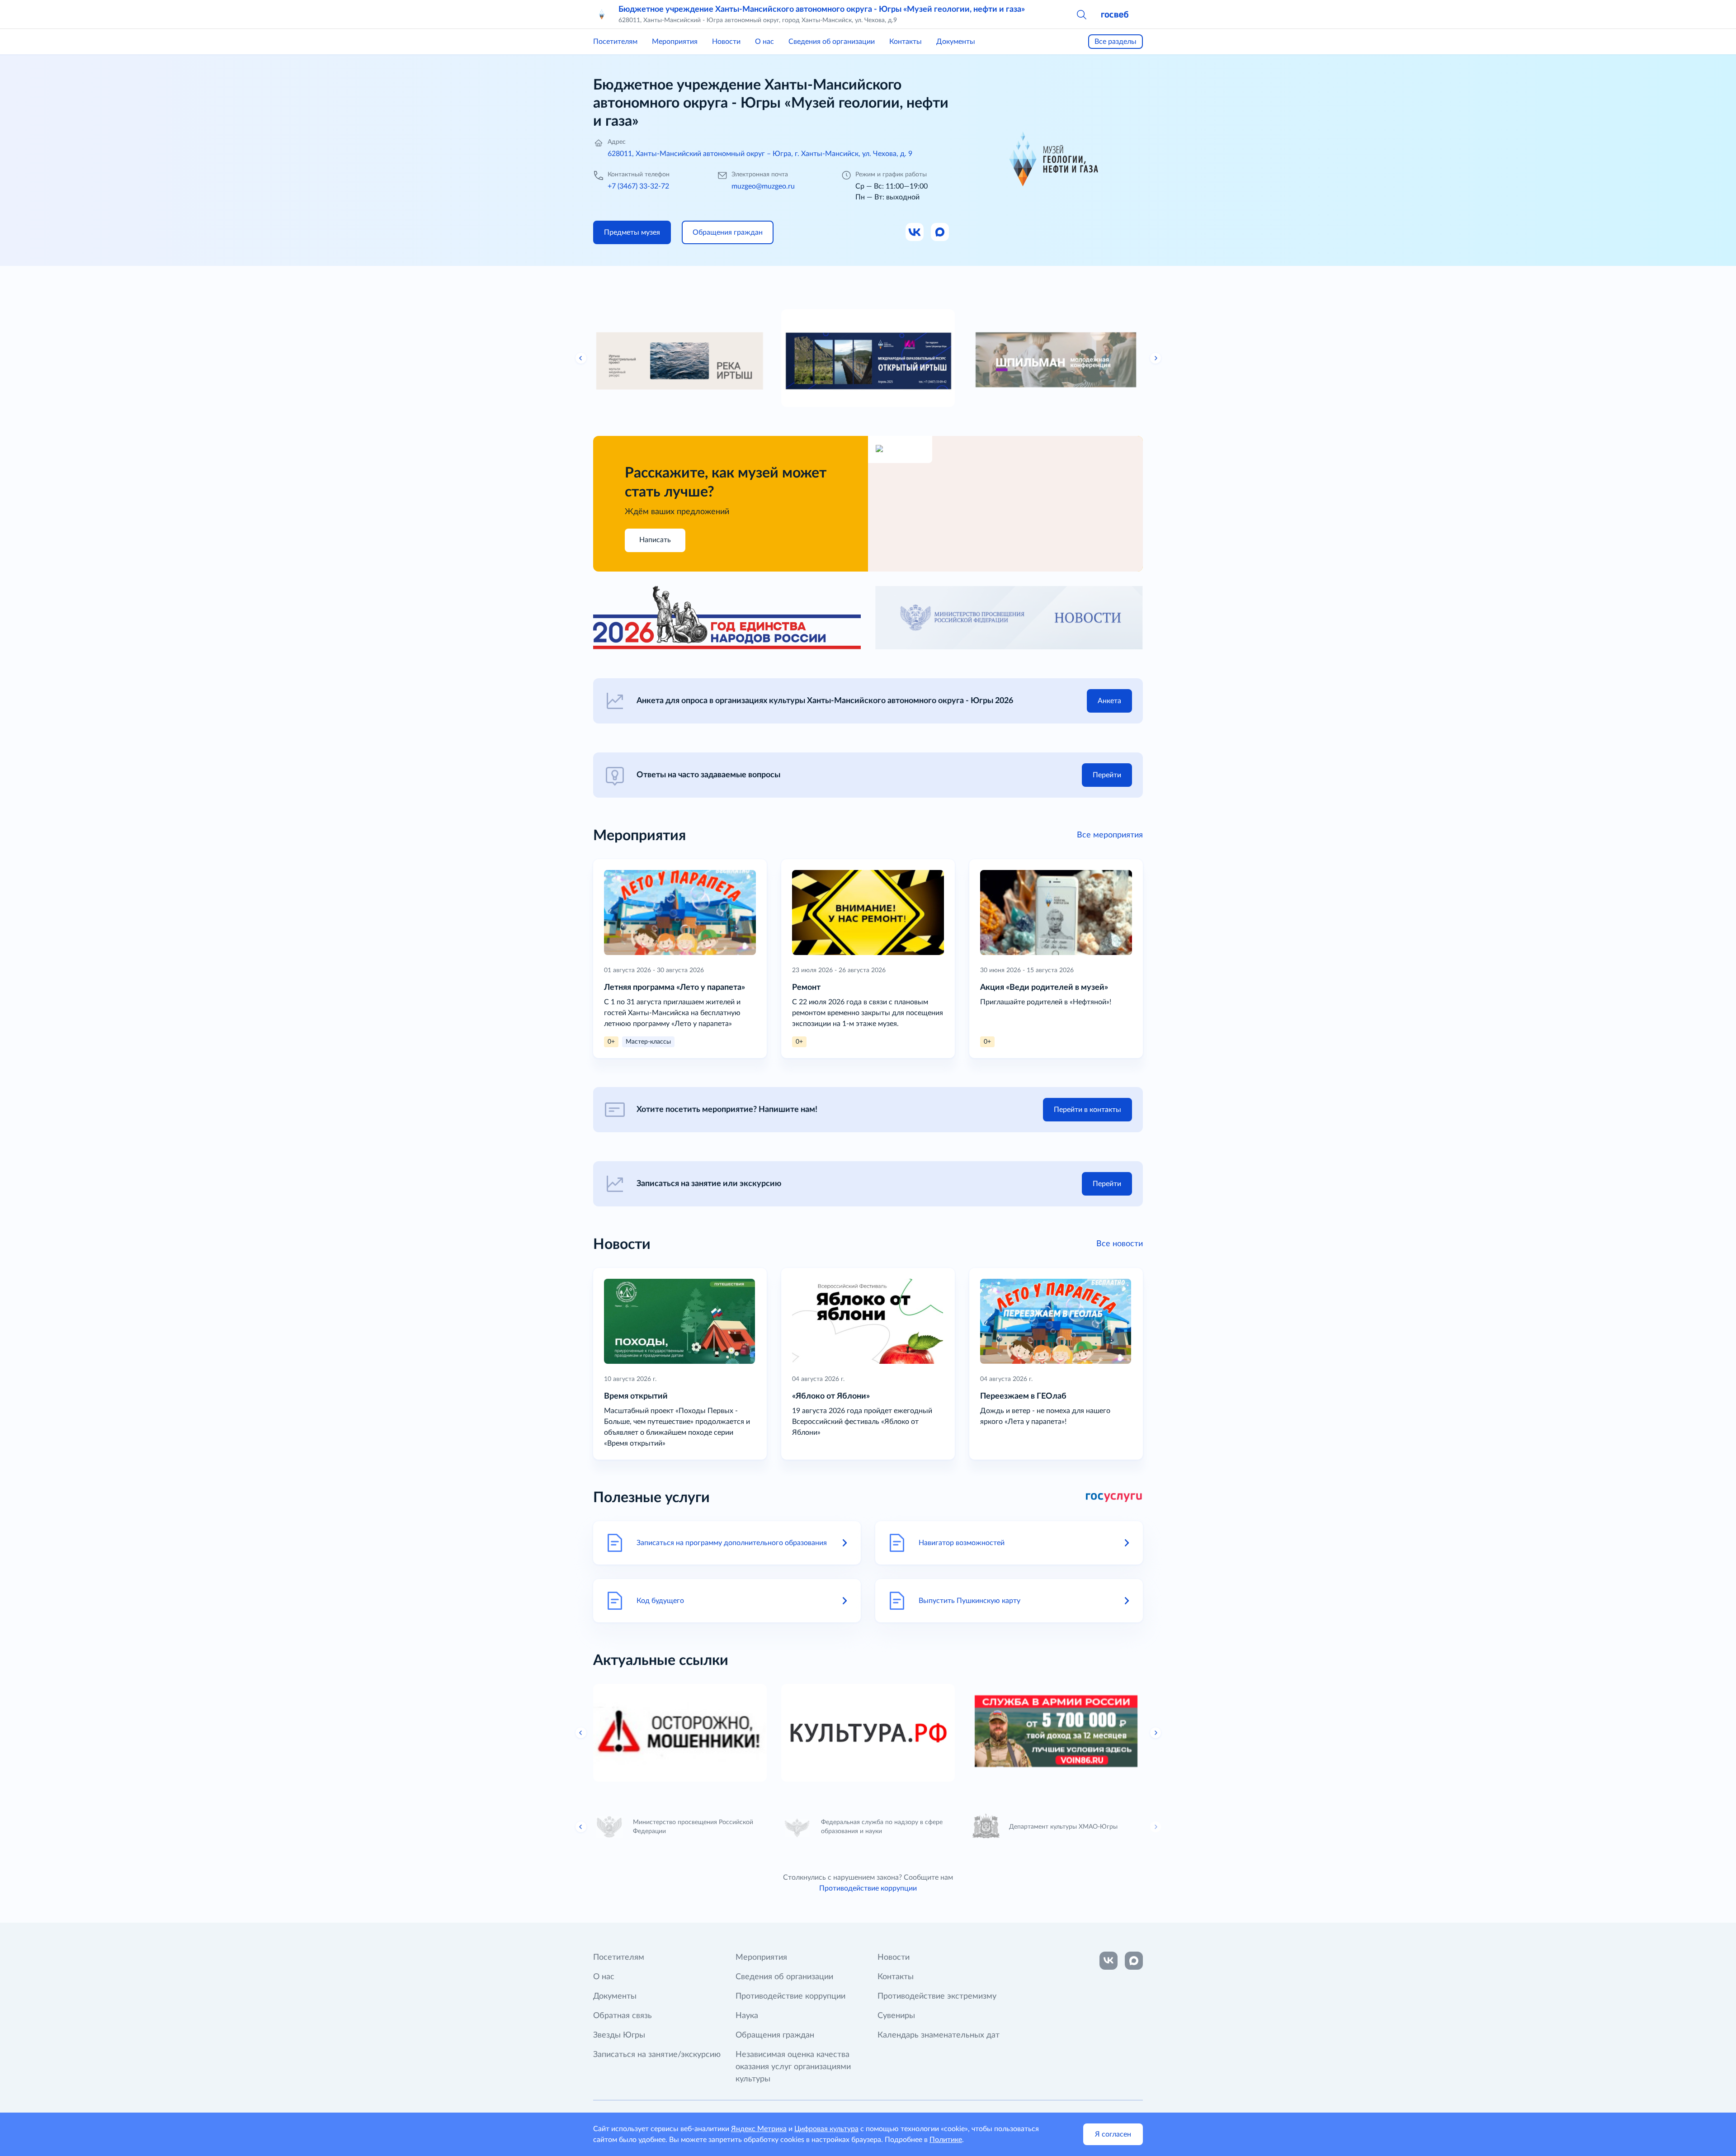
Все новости (1120, 1244)
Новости (726, 42)
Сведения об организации (832, 42)
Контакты (906, 42)
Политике (946, 2140)
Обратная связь (623, 2016)
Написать (655, 540)
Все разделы (1116, 42)
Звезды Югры (619, 2035)
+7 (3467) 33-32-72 (638, 186)
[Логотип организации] (602, 14)
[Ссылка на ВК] (915, 232)
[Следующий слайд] (1156, 358)
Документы (956, 42)
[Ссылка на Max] (940, 232)
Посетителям (615, 42)
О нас (764, 42)
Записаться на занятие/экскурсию (657, 2055)
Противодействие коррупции (868, 1888)
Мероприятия (675, 42)
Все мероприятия (1110, 835)
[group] (680, 358)
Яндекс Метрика (759, 2129)
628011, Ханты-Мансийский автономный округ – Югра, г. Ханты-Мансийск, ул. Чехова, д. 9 (760, 154)
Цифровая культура (826, 2129)
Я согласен (1113, 2134)
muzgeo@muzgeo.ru (763, 186)
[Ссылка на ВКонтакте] (1109, 1961)
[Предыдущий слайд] (581, 358)
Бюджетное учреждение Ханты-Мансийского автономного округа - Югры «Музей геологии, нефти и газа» (822, 9)
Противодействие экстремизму (937, 1996)
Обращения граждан (775, 2035)
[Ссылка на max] (1134, 1961)
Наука (747, 2016)
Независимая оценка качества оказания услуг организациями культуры (793, 2067)
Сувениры (896, 2016)
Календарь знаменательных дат (939, 2035)
